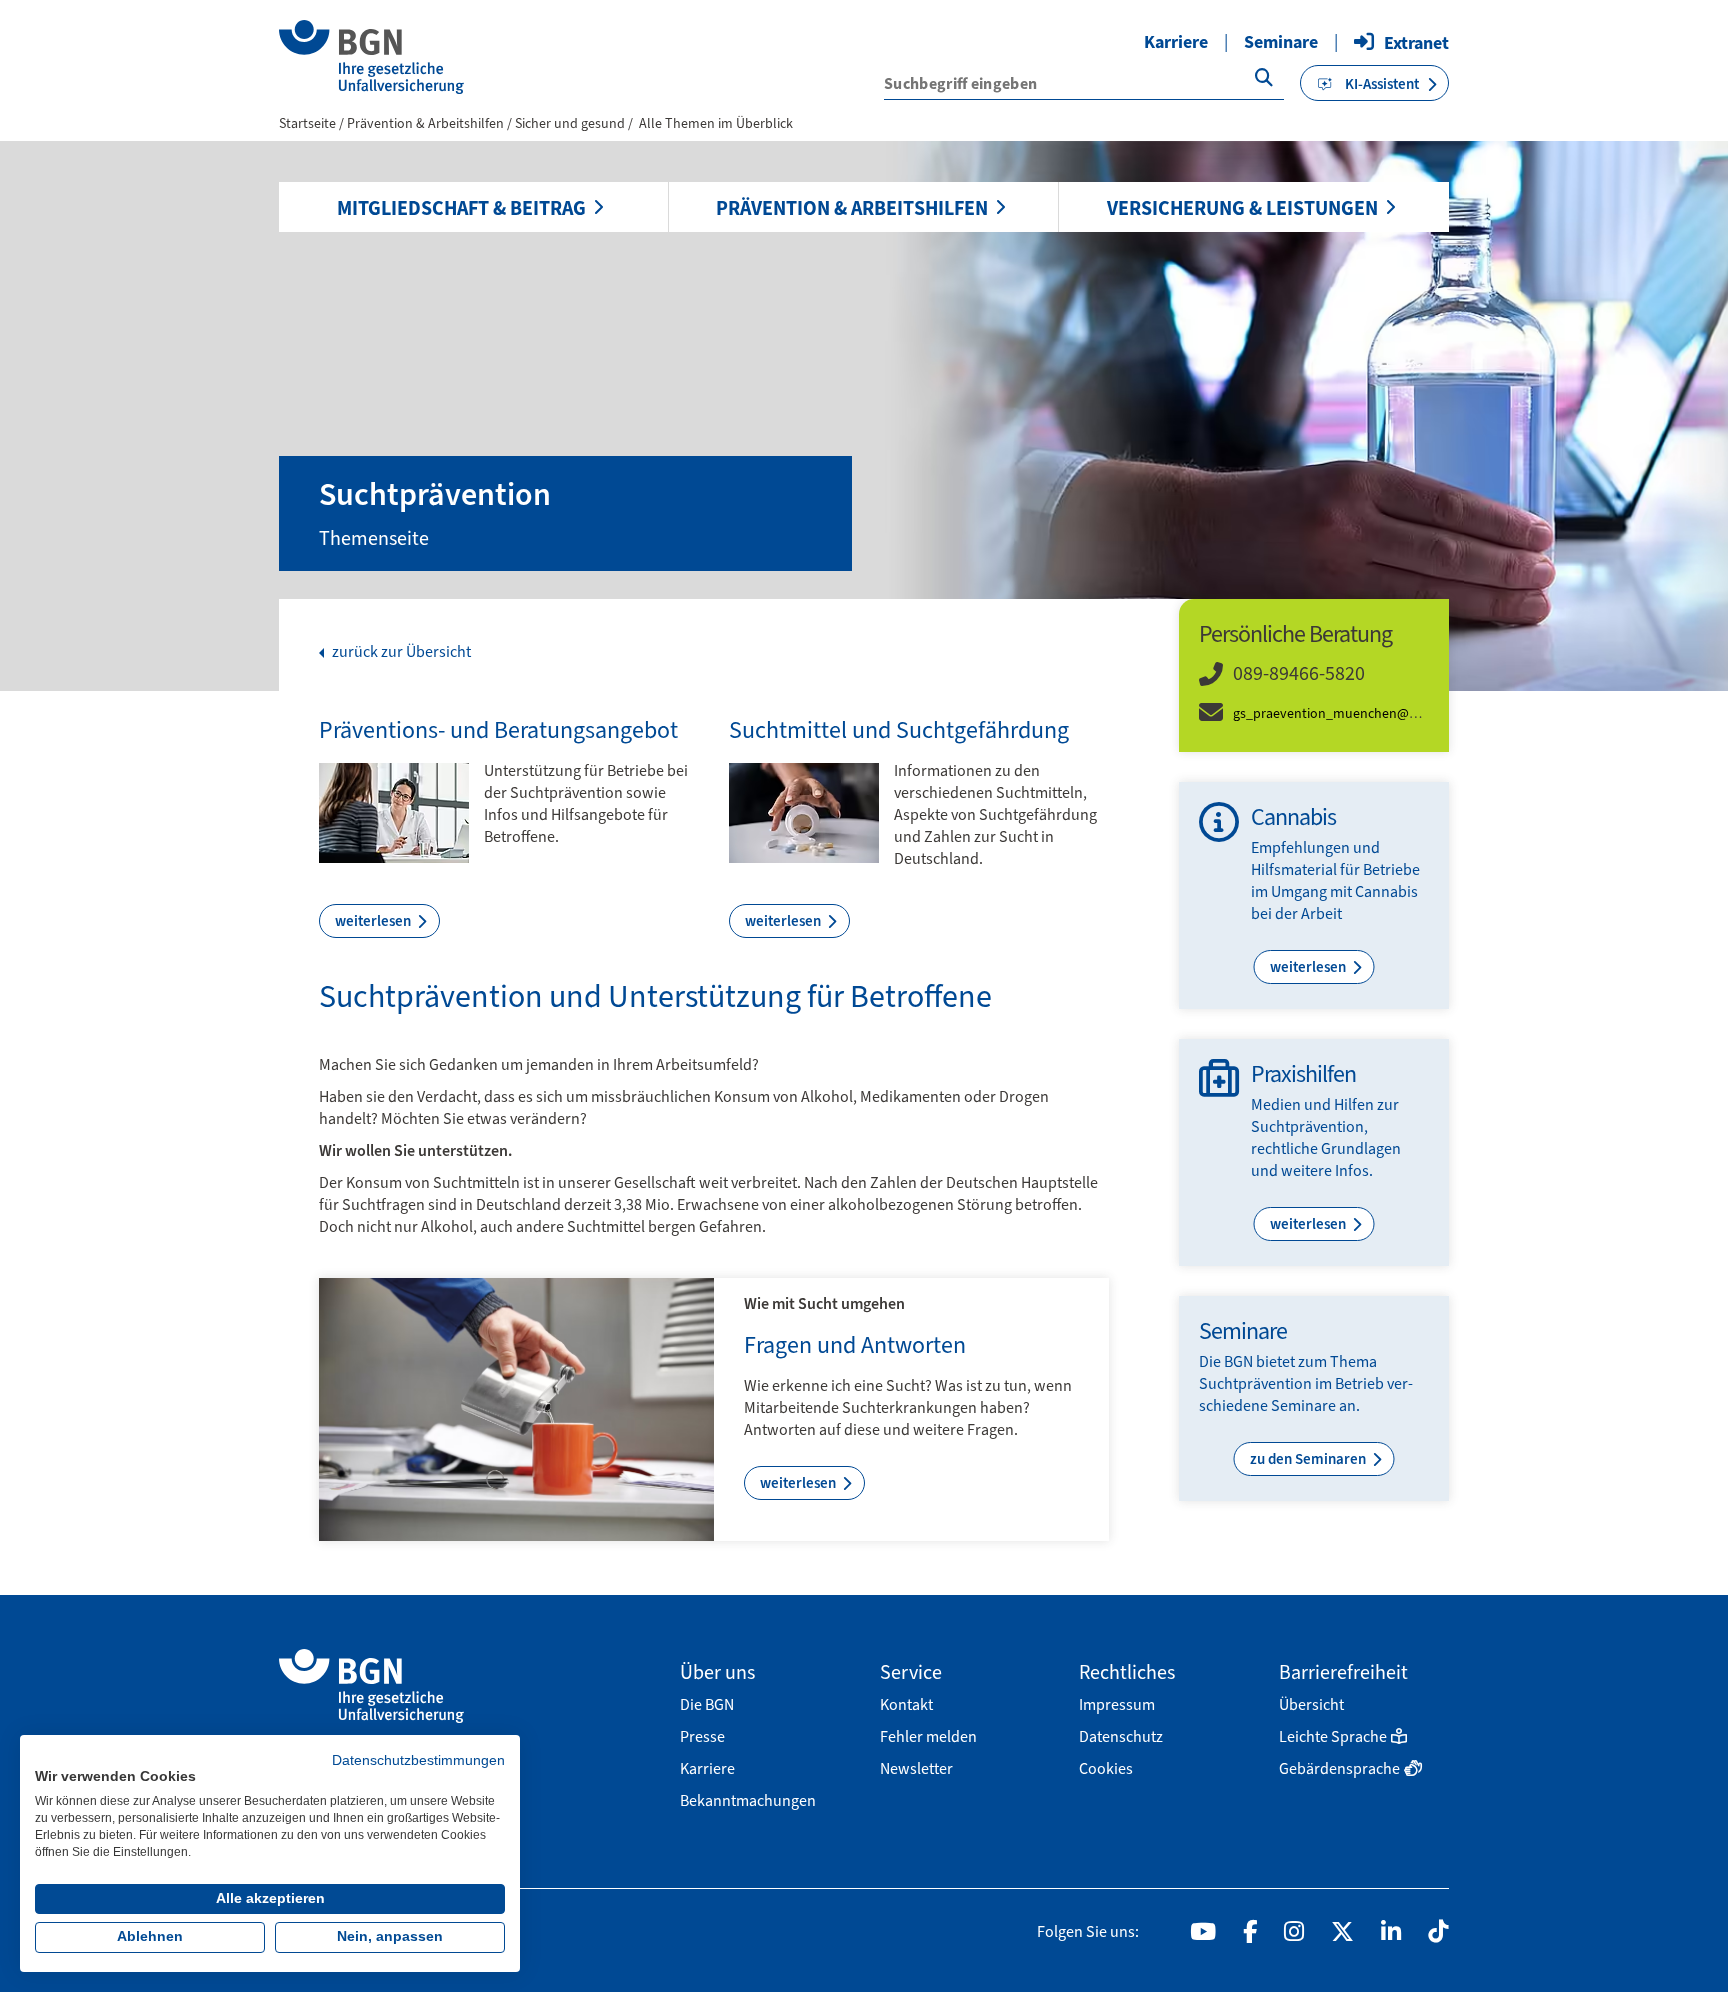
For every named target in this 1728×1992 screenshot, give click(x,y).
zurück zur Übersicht (400, 652)
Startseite (307, 123)
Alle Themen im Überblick (716, 123)
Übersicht (1311, 1704)
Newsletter (916, 1768)
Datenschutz (1121, 1736)
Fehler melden (928, 1736)
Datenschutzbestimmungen (418, 1760)
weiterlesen (374, 921)
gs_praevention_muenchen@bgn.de (1341, 713)
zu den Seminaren (1309, 1459)
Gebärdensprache (1339, 1768)
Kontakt (906, 1704)
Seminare (1281, 42)
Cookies (1106, 1768)
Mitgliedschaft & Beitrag (461, 208)
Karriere (1176, 42)
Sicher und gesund (571, 123)
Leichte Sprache (1333, 1736)
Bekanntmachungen (748, 1800)
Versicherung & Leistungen (1242, 208)
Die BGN (707, 1704)
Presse (702, 1736)
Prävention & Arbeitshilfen (852, 208)
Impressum (1117, 1704)
